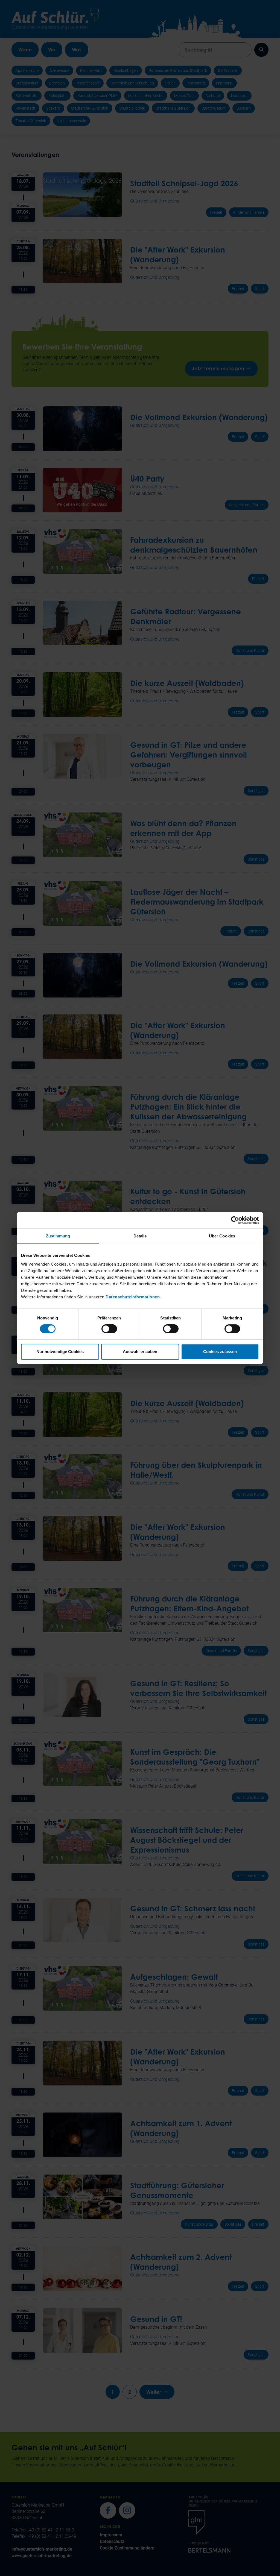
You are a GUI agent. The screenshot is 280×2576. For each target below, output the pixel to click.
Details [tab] (140, 1236)
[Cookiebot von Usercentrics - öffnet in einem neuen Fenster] (235, 1220)
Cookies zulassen (220, 1352)
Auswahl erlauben (140, 1352)
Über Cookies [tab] (222, 1236)
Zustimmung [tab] (58, 1236)
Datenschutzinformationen (133, 1297)
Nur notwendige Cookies (60, 1352)
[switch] (109, 1329)
